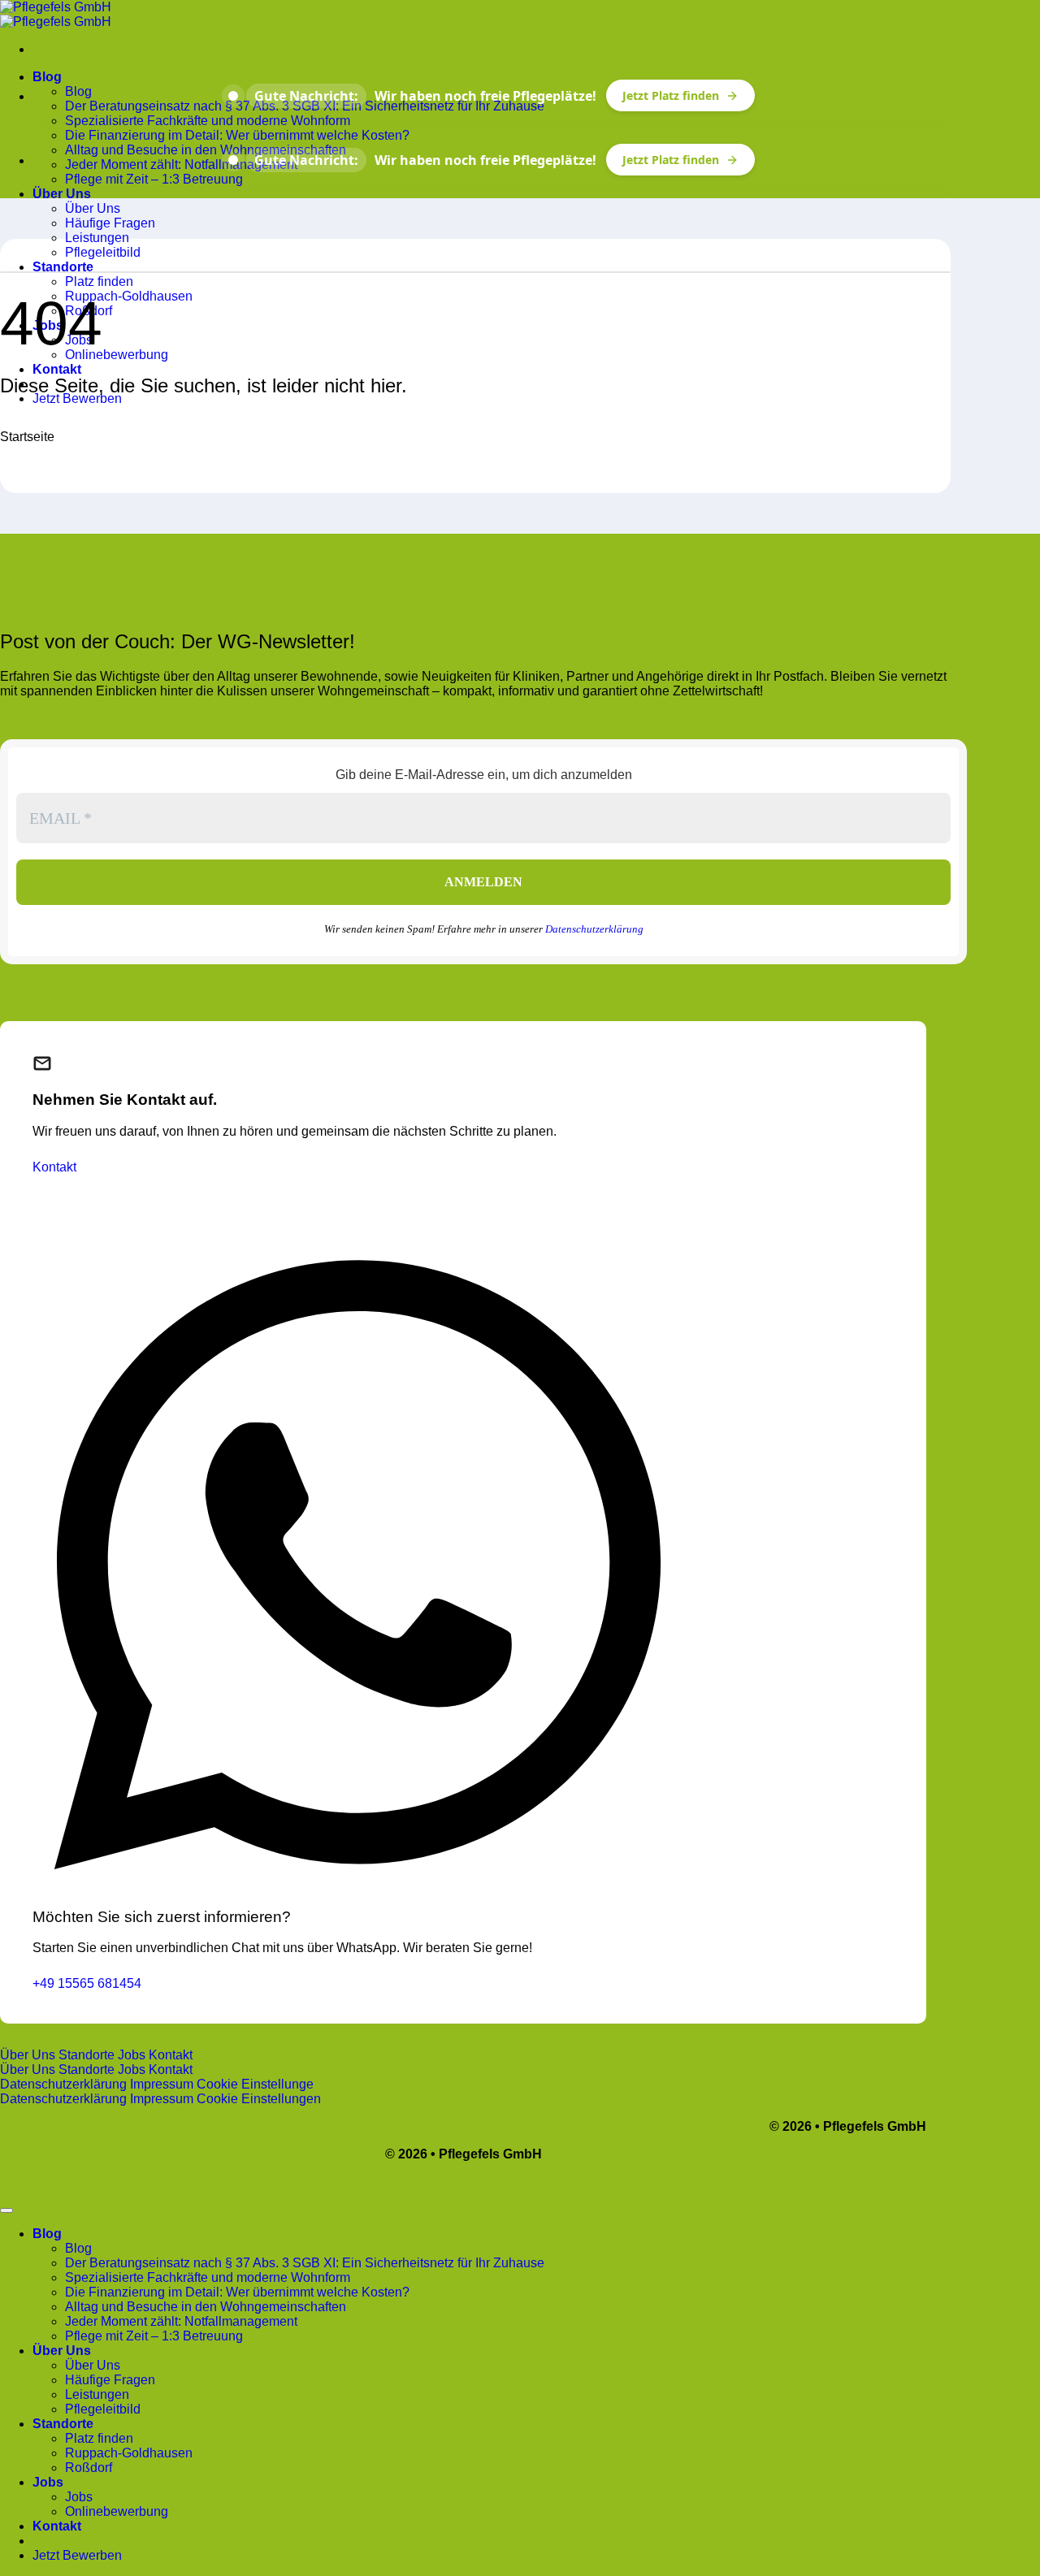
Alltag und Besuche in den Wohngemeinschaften (206, 150)
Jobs (48, 2482)
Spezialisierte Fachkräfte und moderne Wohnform (208, 121)
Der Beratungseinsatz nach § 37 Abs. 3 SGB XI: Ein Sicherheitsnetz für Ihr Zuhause (305, 2263)
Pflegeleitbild (103, 252)
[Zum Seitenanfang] (6, 2210)
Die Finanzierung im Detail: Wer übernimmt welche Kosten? (237, 135)
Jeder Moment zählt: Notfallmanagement (181, 165)
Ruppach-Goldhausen (129, 296)
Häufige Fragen (110, 223)
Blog (47, 77)
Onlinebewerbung (117, 355)
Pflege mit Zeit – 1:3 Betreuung (154, 179)
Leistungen (97, 238)
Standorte (63, 267)
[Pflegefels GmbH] (56, 14)
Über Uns (62, 194)
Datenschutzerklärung (594, 929)
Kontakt (57, 369)
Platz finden (99, 281)
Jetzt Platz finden (671, 95)
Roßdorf (89, 2468)
